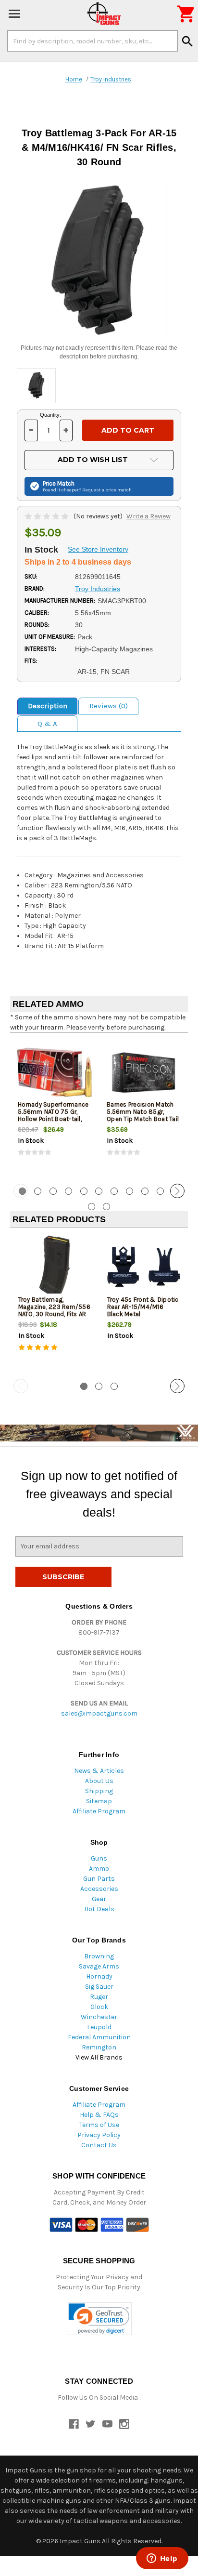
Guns (99, 1858)
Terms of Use (99, 2125)
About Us (99, 1781)
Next (177, 1191)
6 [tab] (99, 1191)
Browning (99, 1956)
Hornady (99, 1976)
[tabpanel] (55, 1107)
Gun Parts (99, 1879)
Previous (21, 1191)
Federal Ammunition (99, 2037)
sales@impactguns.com (99, 1713)
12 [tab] (92, 1207)
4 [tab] (68, 1191)
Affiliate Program (99, 1811)
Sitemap (99, 1801)
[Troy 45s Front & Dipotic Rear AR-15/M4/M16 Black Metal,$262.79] (144, 1267)
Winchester (99, 2017)
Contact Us (99, 2145)
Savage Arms (99, 1966)
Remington (99, 2047)
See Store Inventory (98, 549)
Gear (99, 1899)
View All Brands (99, 2057)
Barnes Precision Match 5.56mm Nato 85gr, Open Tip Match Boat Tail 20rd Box (143, 1115)
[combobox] (93, 41)
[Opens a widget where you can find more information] (162, 2559)
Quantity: (50, 415)
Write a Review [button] (148, 516)
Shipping (99, 1791)
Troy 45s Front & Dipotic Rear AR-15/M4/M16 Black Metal (143, 1307)
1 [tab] (84, 1386)
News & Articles (99, 1771)
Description (48, 706)
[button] (99, 2319)
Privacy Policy (99, 2135)
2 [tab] (38, 1191)
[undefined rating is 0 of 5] (47, 516)
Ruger (99, 1997)
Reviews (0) (109, 706)
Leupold (99, 2027)
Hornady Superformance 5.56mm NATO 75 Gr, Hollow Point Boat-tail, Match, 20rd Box (53, 1115)
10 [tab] (160, 1191)
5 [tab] (84, 1191)
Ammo (99, 1869)
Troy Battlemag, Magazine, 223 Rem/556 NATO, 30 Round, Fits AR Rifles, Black (54, 1310)
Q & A (47, 724)
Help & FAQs (99, 2115)
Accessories (99, 1889)
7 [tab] (114, 1191)
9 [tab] (145, 1191)
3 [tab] (53, 1191)
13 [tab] (106, 1207)
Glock (99, 2007)
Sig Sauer (99, 1987)
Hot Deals (99, 1909)
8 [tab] (130, 1191)
